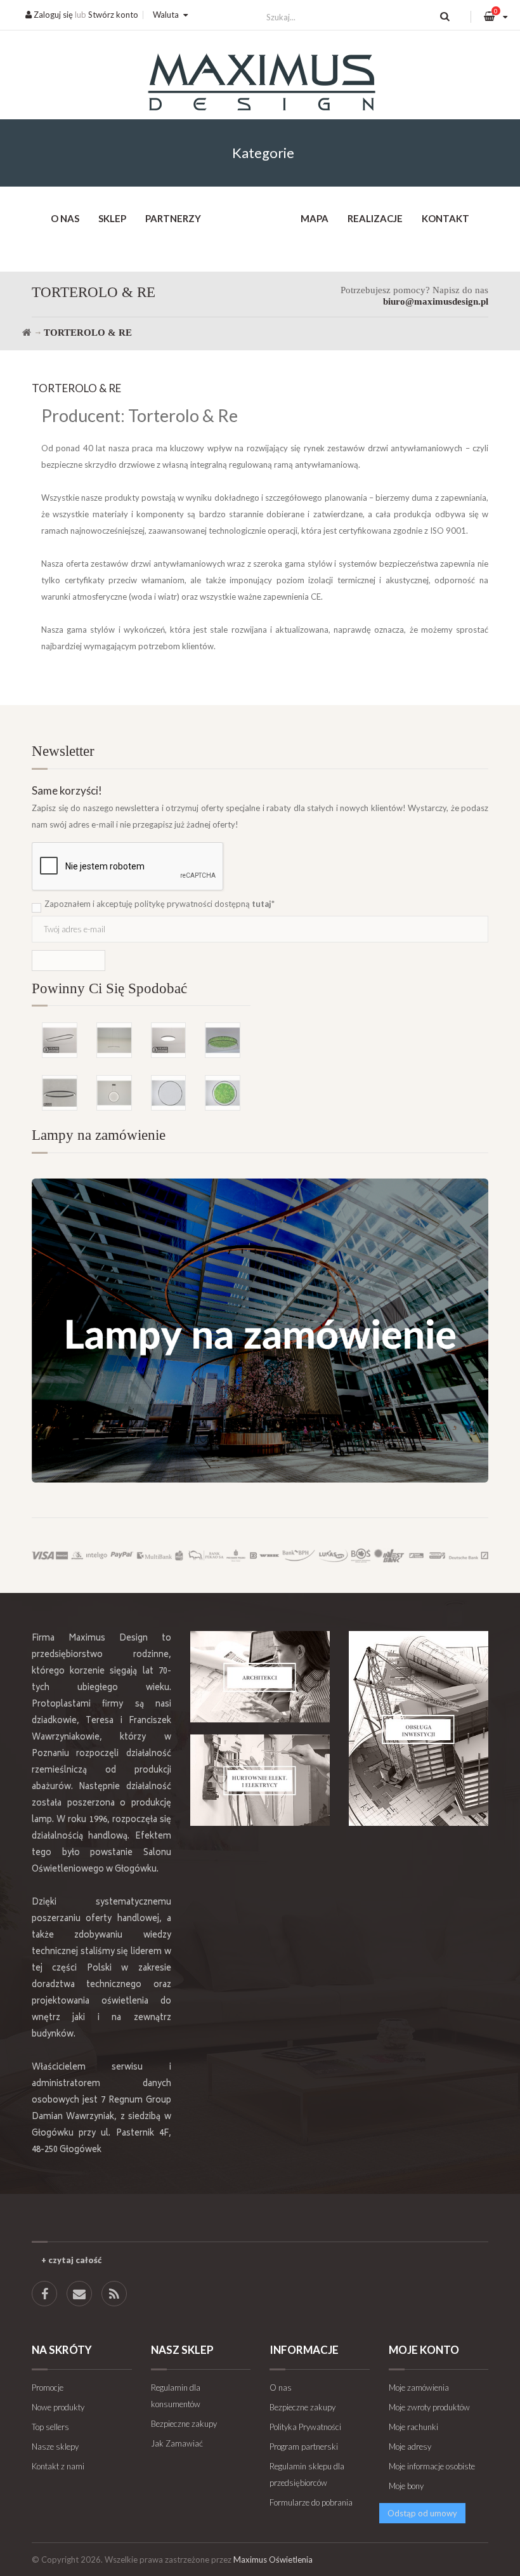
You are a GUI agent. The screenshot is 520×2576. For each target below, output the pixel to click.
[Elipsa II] (60, 1093)
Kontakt (445, 218)
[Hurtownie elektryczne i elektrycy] (260, 1780)
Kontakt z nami (58, 2466)
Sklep (112, 218)
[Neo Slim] (169, 1040)
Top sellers (50, 2427)
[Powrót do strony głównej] (27, 333)
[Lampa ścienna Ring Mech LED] (223, 1093)
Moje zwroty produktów (429, 2407)
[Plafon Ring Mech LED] (223, 1040)
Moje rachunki (413, 2427)
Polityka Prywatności (305, 2427)
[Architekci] (260, 1677)
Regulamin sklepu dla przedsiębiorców (307, 2474)
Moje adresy (410, 2447)
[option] (141, 1048)
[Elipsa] (60, 1040)
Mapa (315, 218)
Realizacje (375, 218)
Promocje (48, 2388)
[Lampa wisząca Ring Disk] (114, 1040)
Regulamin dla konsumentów (176, 2396)
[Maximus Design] (260, 84)
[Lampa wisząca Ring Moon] (114, 1093)
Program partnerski (304, 2447)
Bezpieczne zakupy (184, 2424)
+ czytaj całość (71, 2260)
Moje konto (424, 2350)
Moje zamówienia (419, 2388)
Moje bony (406, 2486)
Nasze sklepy (55, 2447)
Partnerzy (173, 218)
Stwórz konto (113, 15)
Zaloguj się (52, 15)
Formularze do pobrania (311, 2502)
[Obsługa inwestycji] (419, 1728)
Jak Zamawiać (177, 2443)
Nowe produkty (58, 2407)
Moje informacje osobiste (432, 2466)
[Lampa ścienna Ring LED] (169, 1093)
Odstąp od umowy (422, 2513)
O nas (65, 218)
